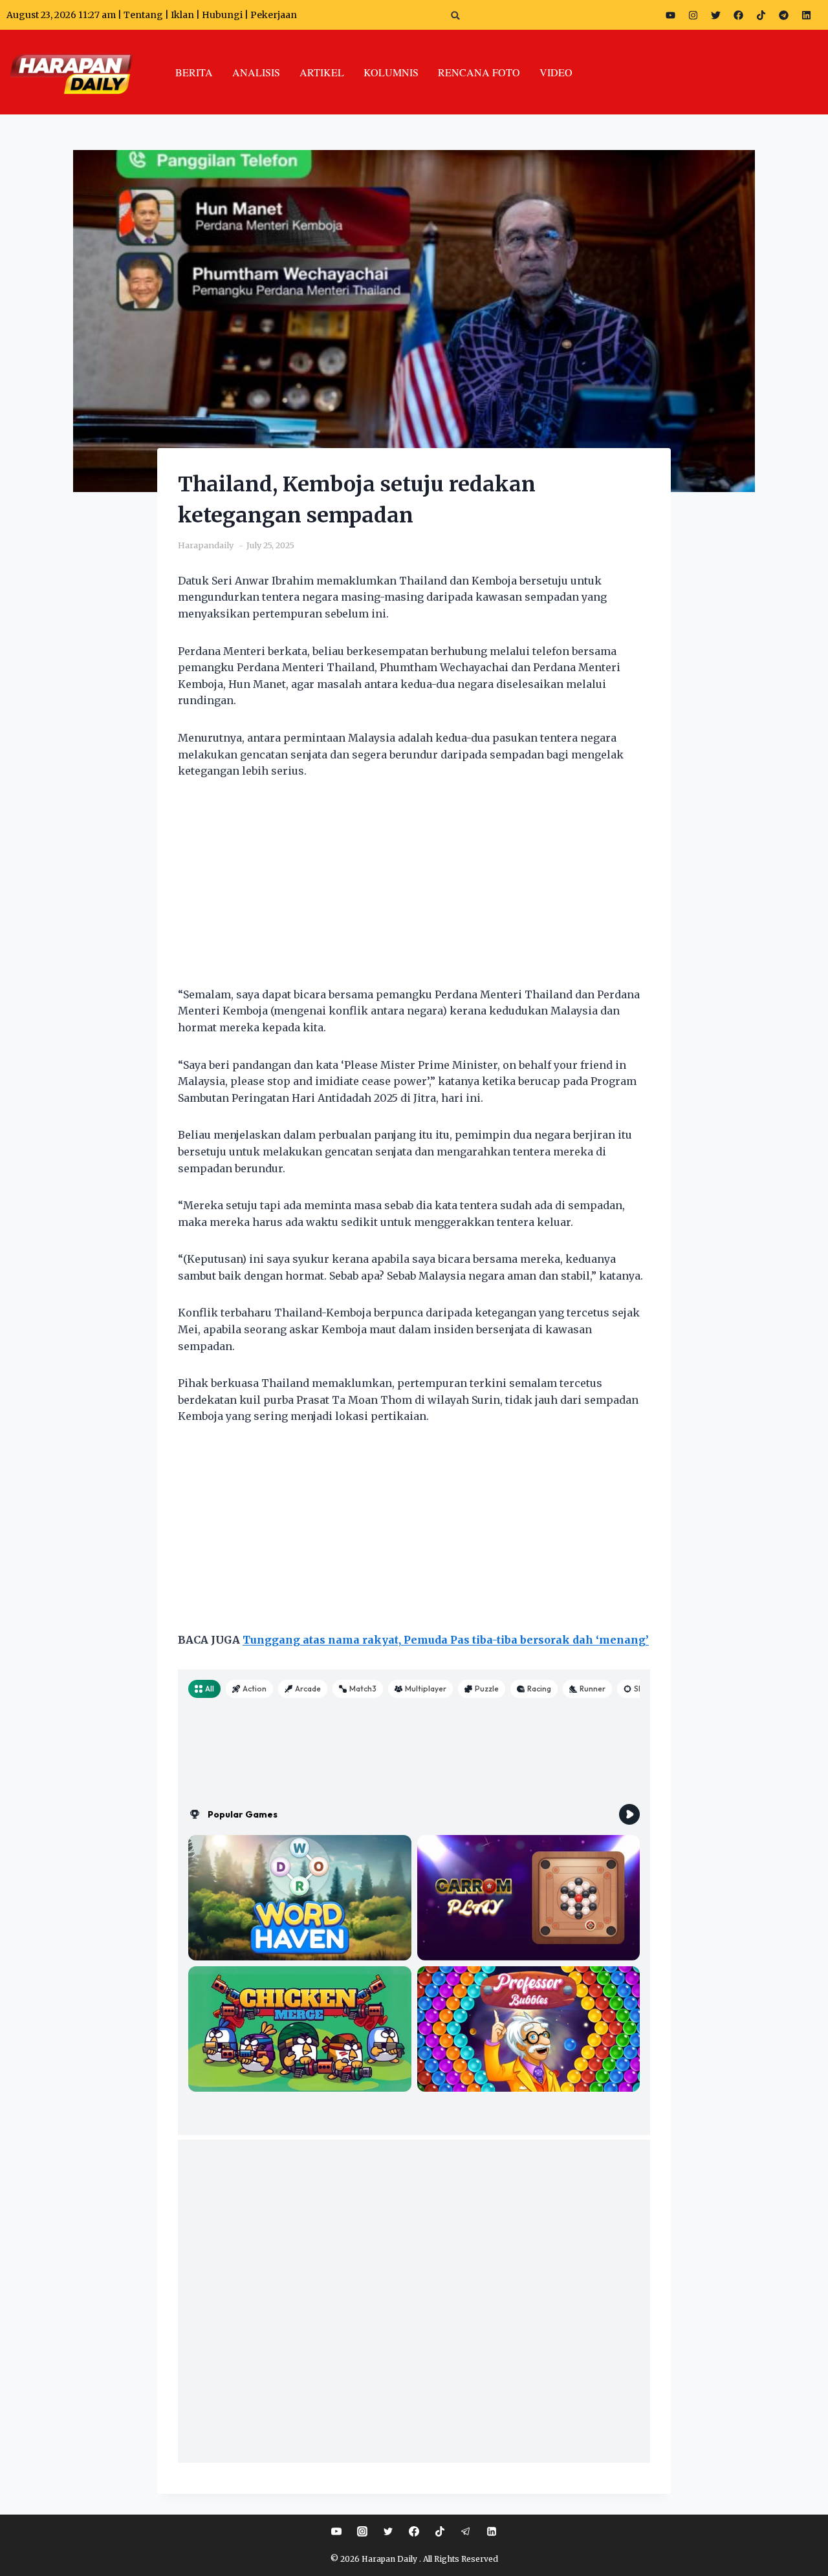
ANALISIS (256, 72)
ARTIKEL (322, 72)
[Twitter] (715, 15)
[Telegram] (783, 15)
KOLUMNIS (391, 72)
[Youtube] (670, 15)
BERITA (194, 72)
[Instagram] (693, 15)
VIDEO (556, 72)
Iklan (182, 15)
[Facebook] (738, 15)
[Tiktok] (761, 15)
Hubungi (222, 15)
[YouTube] (336, 2531)
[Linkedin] (492, 2531)
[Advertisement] (414, 891)
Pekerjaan (274, 15)
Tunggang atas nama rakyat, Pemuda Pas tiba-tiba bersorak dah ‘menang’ (446, 1640)
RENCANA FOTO (479, 72)
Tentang (143, 15)
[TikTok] (440, 2531)
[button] (456, 15)
